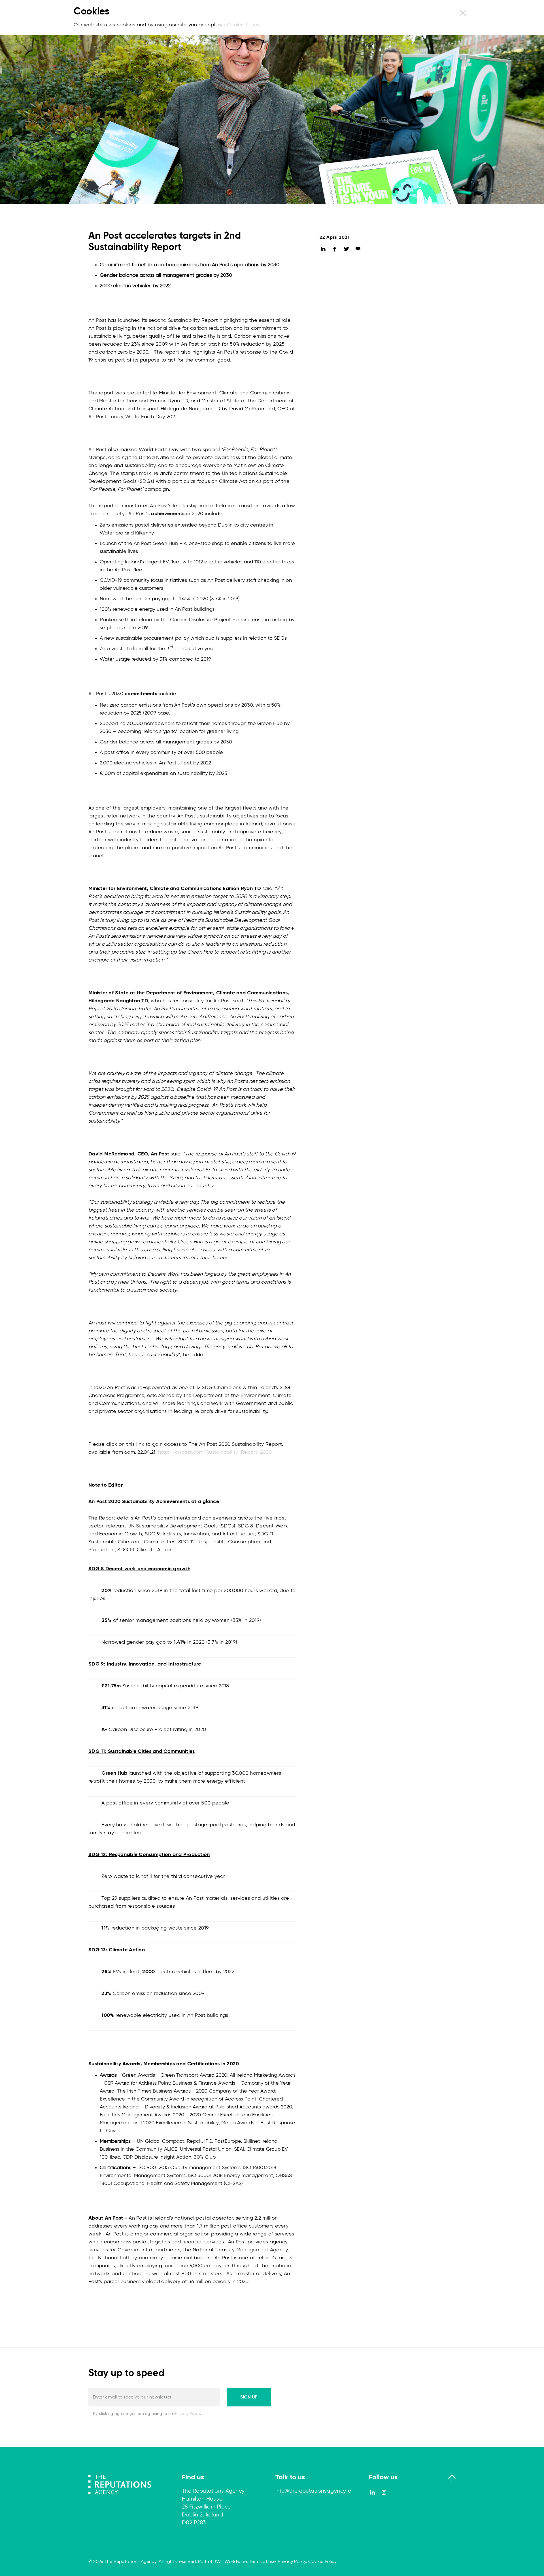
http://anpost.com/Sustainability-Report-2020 (215, 1452)
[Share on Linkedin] (323, 250)
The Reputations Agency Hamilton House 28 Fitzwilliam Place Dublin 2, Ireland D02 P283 (213, 2507)
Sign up (249, 2397)
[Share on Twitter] (346, 250)
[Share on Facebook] (335, 250)
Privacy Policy (188, 2414)
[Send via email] (358, 250)
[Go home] (120, 2484)
